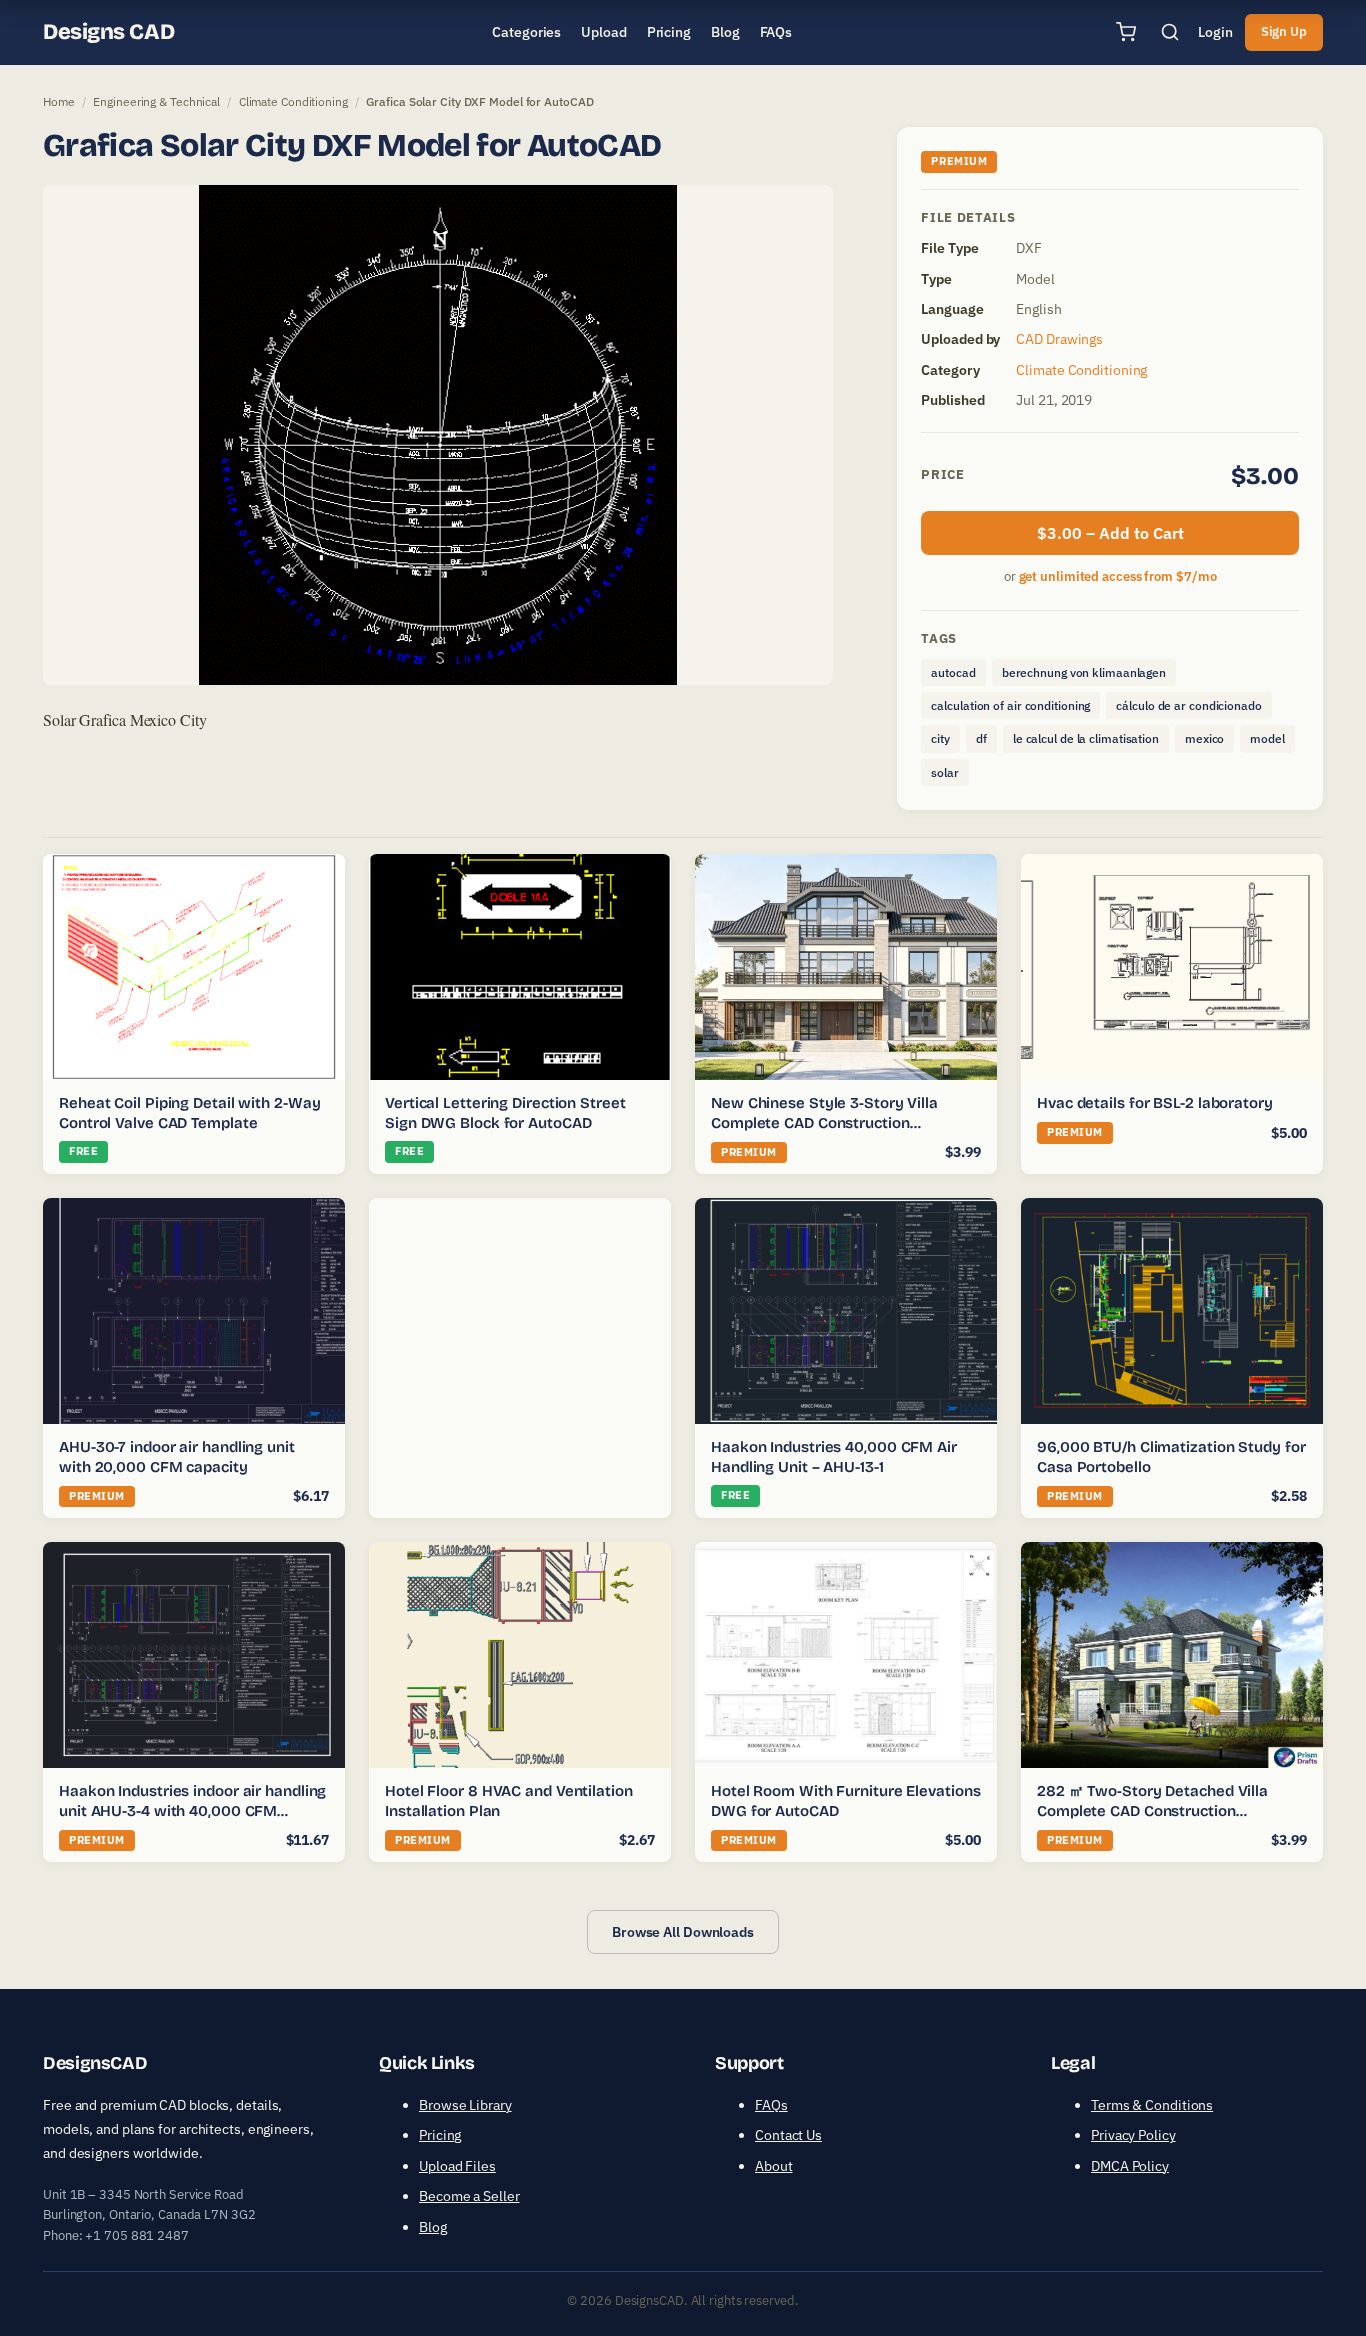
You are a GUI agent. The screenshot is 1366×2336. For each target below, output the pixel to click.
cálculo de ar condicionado (1188, 705)
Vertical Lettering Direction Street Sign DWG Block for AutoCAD (505, 1113)
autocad (953, 672)
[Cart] (1126, 32)
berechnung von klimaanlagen (1084, 672)
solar (945, 772)
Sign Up (1284, 31)
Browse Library (465, 2105)
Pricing (440, 2135)
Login (1215, 32)
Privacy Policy (1133, 2135)
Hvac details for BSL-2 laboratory (1155, 1103)
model (1267, 738)
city (940, 738)
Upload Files (457, 2166)
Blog (433, 2227)
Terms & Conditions (1152, 2105)
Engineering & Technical (156, 101)
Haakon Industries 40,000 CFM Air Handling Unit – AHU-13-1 (834, 1457)
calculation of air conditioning (1010, 705)
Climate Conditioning (293, 101)
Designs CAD (108, 32)
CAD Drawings (1059, 339)
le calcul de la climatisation (1086, 738)
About (774, 2166)
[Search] (1170, 32)
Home (59, 101)
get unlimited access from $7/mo (1118, 576)
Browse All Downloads (683, 1932)
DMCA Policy (1130, 2166)
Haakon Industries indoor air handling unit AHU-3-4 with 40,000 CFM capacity (192, 1810)
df (981, 738)
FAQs (771, 2105)
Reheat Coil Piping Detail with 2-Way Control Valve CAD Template (189, 1113)
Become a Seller (469, 2196)
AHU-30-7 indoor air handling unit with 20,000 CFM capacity (177, 1457)
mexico (1204, 738)
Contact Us (788, 2135)
